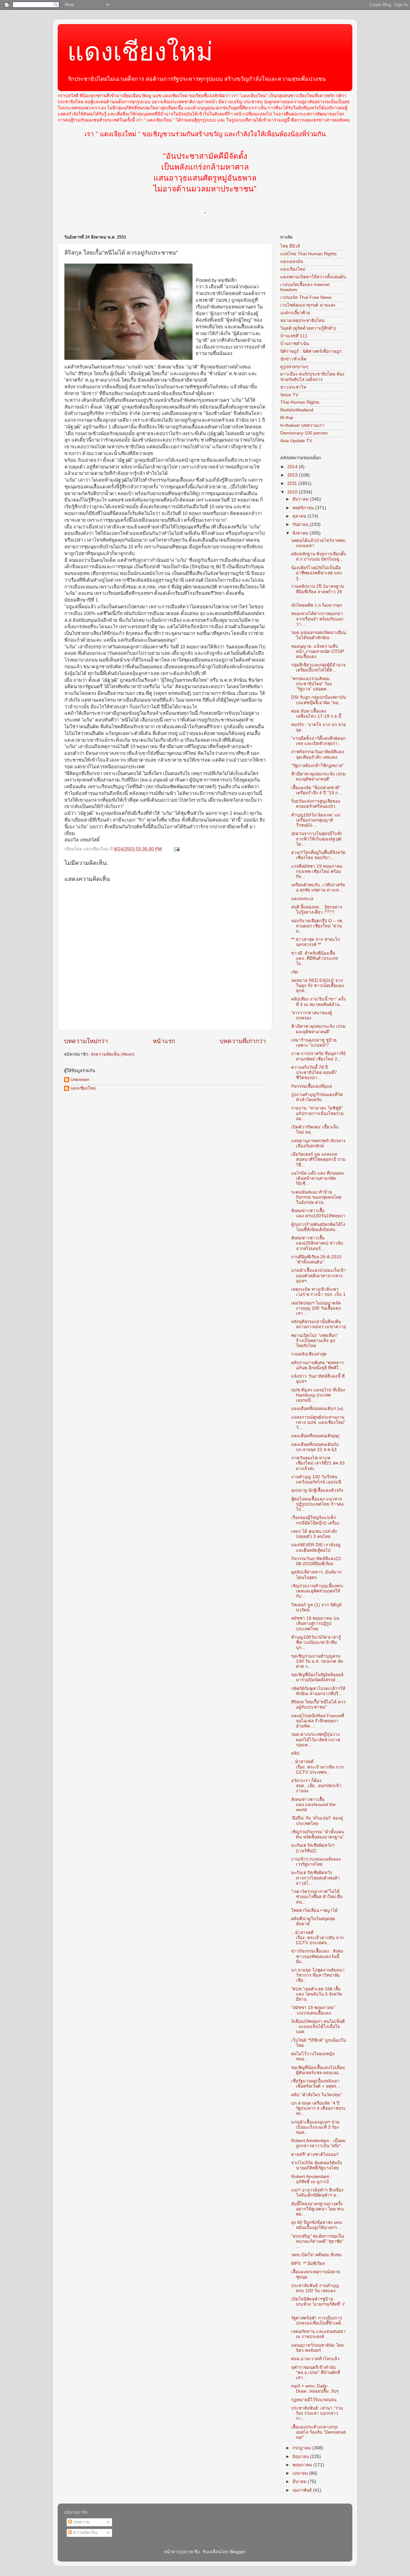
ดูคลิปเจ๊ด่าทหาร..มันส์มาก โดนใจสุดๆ (316, 1575)
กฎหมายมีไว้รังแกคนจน (314, 2400)
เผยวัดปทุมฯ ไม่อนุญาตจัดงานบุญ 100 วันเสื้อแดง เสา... (316, 1308)
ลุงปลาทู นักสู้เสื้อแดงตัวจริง (317, 1490)
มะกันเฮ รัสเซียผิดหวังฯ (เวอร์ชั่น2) (313, 1848)
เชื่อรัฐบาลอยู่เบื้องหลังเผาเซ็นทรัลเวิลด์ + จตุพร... (316, 2084)
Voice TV (289, 395)
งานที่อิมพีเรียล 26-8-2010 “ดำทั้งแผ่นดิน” (316, 1259)
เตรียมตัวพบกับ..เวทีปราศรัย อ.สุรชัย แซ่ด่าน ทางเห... (318, 887)
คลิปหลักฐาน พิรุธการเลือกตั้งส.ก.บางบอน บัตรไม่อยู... (319, 557)
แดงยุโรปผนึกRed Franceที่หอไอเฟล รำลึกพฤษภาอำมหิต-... (318, 1721)
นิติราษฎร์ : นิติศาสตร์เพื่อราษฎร (311, 351)
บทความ (81, 2522)
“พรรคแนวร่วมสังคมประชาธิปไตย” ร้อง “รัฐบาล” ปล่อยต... (312, 684)
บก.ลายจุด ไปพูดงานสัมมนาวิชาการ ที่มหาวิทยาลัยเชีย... (318, 1975)
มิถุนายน (301, 2457)
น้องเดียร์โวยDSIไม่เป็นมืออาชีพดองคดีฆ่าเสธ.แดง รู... (317, 573)
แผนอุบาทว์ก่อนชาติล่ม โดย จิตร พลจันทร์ (317, 2348)
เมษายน (301, 2473)
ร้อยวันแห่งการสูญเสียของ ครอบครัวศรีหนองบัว (316, 804)
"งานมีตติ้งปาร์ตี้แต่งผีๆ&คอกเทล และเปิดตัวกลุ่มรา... (318, 741)
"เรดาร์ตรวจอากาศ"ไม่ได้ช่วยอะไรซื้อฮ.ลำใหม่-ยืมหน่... (317, 1897)
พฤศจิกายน (304, 508)
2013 (293, 475)
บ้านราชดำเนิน (295, 344)
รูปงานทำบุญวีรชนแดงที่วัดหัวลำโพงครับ (317, 1097)
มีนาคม (300, 2482)
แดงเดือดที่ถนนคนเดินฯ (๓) (317, 1409)
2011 (293, 483)
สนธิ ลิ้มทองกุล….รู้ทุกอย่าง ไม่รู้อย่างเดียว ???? (317, 910)
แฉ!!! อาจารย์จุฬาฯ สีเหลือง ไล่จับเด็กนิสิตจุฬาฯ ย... (317, 2193)
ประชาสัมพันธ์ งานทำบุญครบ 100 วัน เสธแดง (315, 2288)
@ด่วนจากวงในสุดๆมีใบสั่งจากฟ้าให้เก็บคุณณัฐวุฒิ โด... (317, 839)
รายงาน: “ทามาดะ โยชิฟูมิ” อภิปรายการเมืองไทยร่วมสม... (317, 1113)
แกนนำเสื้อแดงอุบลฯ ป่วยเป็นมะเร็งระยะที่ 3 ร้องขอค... (315, 2127)
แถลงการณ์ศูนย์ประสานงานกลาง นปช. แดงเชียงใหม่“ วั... (318, 1422)
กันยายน (301, 524)
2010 (293, 492)
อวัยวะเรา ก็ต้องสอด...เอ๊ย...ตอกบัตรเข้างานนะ (316, 1786)
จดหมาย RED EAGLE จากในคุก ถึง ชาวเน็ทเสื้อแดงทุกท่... (318, 986)
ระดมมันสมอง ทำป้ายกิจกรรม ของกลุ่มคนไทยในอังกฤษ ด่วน (316, 1197)
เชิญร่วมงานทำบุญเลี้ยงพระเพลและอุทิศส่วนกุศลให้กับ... (317, 1591)
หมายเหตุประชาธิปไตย (302, 321)
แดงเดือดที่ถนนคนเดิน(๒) (315, 1436)
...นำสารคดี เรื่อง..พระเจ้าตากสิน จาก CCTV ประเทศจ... (317, 1767)
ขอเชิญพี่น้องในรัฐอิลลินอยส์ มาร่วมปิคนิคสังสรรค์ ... (317, 1677)
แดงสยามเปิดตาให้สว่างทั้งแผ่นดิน (313, 277)
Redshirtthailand (297, 410)
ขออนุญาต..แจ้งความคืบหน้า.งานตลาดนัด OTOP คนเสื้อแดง (318, 651)
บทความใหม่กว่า (86, 1041)
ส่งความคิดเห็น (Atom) (113, 1054)
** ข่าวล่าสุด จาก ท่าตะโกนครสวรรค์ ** (316, 942)
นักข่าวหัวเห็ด (293, 359)
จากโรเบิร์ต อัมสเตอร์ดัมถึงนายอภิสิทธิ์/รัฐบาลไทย (317, 2165)
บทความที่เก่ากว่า (243, 1041)
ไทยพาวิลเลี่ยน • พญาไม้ (314, 1910)
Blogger (237, 2552)
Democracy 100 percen (304, 433)
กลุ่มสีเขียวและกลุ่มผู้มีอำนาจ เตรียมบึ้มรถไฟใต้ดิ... (318, 667)
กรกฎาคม (302, 2448)
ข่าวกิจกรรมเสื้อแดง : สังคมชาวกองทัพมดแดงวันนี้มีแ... (317, 1956)
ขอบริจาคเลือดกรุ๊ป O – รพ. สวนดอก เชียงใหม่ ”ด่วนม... (317, 926)
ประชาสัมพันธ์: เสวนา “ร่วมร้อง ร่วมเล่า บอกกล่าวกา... (317, 2413)
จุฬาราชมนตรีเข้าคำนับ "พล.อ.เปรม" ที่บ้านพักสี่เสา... (316, 2373)
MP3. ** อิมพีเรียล (308, 2264)
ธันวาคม (301, 499)
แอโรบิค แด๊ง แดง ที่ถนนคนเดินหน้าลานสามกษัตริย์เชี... (317, 1178)
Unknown (80, 1080)
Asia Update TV (296, 441)
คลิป (295, 1753)
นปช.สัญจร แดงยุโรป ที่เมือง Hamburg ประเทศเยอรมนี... (318, 1395)
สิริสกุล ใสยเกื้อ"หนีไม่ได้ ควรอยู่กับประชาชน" (318, 1705)
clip (295, 972)
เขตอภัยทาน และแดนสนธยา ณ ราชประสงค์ (318, 2334)
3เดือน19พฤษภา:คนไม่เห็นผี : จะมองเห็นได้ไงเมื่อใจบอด (318, 2027)
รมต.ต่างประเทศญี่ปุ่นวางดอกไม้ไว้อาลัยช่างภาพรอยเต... (316, 1740)
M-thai (287, 418)
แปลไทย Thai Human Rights (308, 254)
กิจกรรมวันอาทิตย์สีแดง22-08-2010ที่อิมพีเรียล (317, 1561)
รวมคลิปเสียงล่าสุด (309, 1354)
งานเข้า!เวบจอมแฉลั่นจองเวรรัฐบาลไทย (316, 1862)
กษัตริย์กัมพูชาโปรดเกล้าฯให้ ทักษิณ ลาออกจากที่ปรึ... (318, 1691)
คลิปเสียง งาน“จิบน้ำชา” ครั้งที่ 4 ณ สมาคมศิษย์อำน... (318, 1002)
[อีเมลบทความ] (176, 849)
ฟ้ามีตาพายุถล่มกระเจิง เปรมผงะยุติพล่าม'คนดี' (318, 777)
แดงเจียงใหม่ (293, 269)
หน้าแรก (164, 1041)
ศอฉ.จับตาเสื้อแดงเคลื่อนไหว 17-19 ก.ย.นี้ (316, 714)
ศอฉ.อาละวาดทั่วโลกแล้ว (315, 2359)
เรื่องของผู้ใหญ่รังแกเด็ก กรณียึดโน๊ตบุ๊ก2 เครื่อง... (317, 1520)
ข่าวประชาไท (293, 387)
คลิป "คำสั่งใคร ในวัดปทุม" (317, 2095)
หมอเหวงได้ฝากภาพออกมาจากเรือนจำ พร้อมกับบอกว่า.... (317, 619)
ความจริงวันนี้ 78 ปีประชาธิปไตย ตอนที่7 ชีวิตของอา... (314, 1073)
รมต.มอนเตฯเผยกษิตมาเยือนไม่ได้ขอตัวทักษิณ (319, 635)
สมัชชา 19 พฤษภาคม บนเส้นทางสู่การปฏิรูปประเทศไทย (315, 1623)
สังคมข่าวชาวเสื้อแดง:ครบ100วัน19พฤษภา (318, 1213)
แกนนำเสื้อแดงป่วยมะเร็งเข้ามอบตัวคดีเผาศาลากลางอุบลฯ (319, 1275)
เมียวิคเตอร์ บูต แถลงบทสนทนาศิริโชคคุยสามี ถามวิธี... (318, 1159)
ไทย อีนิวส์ (290, 246)
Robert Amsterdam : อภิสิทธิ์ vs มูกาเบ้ (312, 2179)
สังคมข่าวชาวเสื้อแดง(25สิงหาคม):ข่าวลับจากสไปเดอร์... (317, 1243)
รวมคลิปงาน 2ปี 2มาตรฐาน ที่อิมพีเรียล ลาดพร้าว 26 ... (317, 591)
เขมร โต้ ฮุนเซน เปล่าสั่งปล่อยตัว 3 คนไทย (314, 1534)
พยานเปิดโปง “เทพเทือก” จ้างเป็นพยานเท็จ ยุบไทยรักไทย (315, 1341)
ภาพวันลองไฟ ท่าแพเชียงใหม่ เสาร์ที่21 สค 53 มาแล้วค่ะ (318, 1463)
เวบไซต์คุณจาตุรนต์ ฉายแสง (308, 305)
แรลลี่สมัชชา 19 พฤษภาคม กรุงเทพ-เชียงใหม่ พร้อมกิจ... (317, 871)
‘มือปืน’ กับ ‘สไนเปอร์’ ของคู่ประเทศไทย (317, 1821)
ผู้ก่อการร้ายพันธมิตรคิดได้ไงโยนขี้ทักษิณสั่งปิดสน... (318, 1227)
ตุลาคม (300, 516)
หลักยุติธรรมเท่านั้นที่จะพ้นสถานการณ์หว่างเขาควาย (319, 1324)
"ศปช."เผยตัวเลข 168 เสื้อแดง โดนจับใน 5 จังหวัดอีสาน (317, 1994)
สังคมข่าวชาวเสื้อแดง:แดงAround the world (313, 1805)
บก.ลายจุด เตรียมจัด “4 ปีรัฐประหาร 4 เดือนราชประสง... (318, 2108)
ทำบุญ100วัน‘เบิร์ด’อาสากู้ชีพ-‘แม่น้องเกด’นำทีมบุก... (316, 1642)
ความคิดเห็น (84, 2533)
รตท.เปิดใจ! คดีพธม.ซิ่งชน (316, 2255)
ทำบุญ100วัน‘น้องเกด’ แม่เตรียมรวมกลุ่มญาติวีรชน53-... (316, 820)
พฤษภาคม (303, 2465)
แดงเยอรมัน (292, 262)
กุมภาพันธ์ (303, 2490)
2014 (293, 467)
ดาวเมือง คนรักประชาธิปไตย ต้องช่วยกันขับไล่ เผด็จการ (312, 377)
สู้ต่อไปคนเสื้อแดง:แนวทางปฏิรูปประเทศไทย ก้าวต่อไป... (317, 1504)
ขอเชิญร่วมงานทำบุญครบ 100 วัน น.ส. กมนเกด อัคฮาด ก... (317, 1661)
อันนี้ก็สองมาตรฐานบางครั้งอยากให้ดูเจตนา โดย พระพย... (318, 2209)
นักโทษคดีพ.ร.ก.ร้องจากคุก (317, 605)
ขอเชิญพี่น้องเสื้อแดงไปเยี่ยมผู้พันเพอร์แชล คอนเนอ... (318, 2070)
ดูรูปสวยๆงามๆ (294, 367)
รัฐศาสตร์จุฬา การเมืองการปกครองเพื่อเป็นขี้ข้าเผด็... (318, 2321)
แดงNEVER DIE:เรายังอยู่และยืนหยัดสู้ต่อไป (316, 1547)
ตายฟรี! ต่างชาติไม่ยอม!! (315, 2154)
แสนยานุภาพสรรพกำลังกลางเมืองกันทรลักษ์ (318, 1143)
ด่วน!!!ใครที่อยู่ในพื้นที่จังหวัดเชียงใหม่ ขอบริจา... (318, 855)
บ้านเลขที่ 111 (294, 336)
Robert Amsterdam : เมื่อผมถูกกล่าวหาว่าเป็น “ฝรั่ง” (318, 2143)
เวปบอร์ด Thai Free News (306, 297)
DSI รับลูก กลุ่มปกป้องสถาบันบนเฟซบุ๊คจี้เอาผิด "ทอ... (319, 700)
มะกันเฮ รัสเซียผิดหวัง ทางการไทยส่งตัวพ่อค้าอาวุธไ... (316, 1878)
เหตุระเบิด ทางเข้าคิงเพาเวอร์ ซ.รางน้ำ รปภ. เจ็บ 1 (318, 1292)
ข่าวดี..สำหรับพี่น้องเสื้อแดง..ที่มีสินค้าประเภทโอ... (315, 958)
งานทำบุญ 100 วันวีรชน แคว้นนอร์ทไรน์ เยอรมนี (316, 1479)
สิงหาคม (301, 533)
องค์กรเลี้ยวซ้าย (295, 313)
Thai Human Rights (300, 402)
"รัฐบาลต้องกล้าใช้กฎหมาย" (317, 766)
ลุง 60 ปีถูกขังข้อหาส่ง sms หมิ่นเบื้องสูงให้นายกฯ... (317, 2225)
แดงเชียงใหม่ (140, 52)
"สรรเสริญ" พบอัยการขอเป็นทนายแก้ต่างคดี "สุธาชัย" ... (318, 2241)
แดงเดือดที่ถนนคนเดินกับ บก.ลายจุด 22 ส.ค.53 (315, 1447)
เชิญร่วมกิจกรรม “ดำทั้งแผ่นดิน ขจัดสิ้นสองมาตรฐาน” (318, 1834)
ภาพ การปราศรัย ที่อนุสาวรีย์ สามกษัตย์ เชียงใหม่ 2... (318, 1056)
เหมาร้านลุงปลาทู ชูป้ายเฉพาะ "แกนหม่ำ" (314, 1043)
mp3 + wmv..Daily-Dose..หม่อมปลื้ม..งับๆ (315, 2389)
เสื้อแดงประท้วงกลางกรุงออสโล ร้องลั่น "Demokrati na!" (319, 2432)
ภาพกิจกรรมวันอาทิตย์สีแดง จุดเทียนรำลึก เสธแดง (318, 754)
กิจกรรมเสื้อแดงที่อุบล (312, 1086)
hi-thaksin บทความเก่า (302, 425)
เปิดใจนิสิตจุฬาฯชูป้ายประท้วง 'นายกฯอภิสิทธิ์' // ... (318, 2304)
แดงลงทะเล (302, 899)
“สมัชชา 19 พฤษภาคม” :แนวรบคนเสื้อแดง (313, 2010)
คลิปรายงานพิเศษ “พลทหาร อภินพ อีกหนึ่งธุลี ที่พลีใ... (317, 1365)
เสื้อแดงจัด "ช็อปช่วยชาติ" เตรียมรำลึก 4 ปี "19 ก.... (317, 790)
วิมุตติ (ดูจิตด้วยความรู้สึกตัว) (308, 328)
